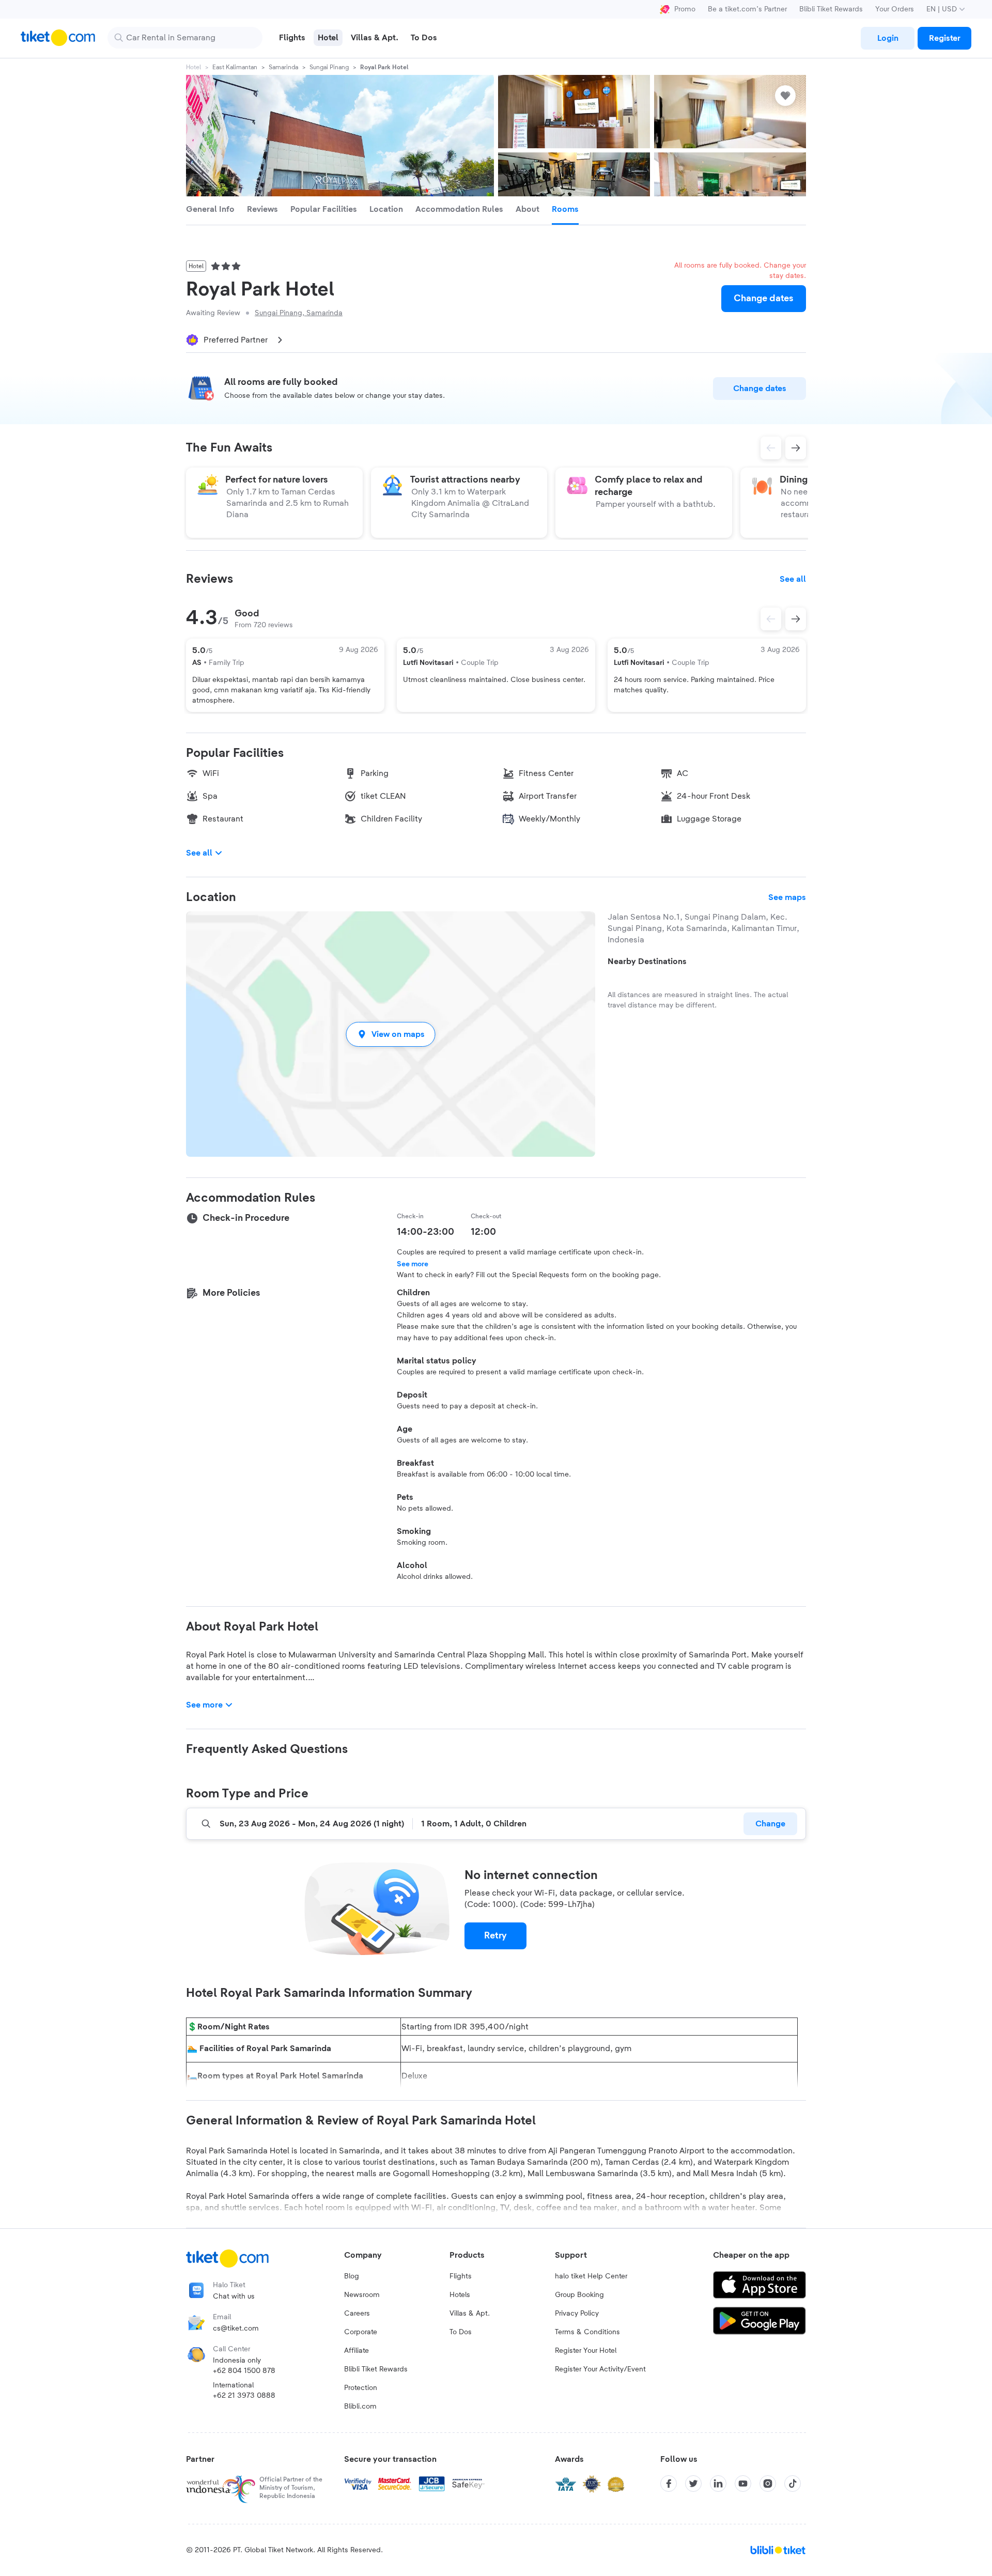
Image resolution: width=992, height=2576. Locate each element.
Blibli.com (360, 2407)
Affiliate (357, 2351)
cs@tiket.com (236, 2329)
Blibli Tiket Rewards (831, 9)
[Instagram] (768, 2484)
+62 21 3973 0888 (244, 2396)
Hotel (193, 67)
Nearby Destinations (647, 961)
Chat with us (234, 2296)
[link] (888, 38)
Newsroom (362, 2295)
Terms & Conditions (587, 2332)
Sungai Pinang (329, 67)
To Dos (461, 2332)
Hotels (460, 2295)
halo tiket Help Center (591, 2276)
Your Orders (895, 9)
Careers (357, 2314)
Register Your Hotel (586, 2351)
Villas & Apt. (470, 2314)
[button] (391, 1034)
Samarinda (283, 67)
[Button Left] (771, 619)
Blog (352, 2276)
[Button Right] (796, 619)
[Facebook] (669, 2484)
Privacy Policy (577, 2314)
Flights (461, 2276)
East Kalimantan (235, 67)
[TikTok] (793, 2484)
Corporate (361, 2332)
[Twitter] (693, 2484)
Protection (361, 2388)
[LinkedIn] (718, 2484)
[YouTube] (743, 2484)
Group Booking (579, 2295)
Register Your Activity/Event (600, 2369)
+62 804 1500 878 (244, 2371)
